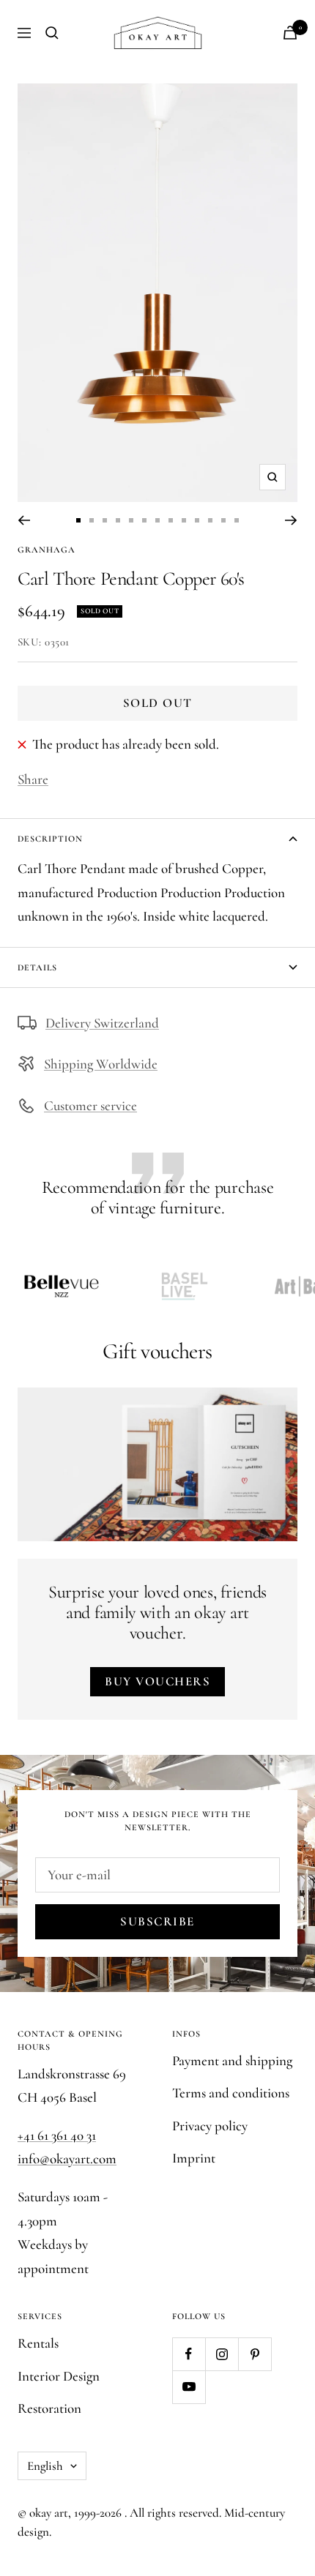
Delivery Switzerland (102, 1023)
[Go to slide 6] (144, 520)
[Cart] (290, 33)
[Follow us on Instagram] (222, 2354)
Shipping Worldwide (101, 1064)
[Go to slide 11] (210, 520)
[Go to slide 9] (184, 520)
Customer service (90, 1105)
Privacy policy (210, 2126)
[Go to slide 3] (105, 520)
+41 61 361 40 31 (57, 2135)
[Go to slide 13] (237, 520)
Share (33, 779)
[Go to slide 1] (78, 520)
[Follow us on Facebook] (189, 2354)
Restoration (49, 2408)
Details (37, 967)
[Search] (52, 33)
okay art (49, 2513)
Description (50, 839)
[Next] (291, 520)
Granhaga (47, 550)
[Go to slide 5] (131, 520)
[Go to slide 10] (197, 520)
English (45, 2466)
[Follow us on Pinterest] (255, 2354)
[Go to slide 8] (171, 520)
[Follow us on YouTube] (189, 2387)
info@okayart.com (67, 2158)
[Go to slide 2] (92, 520)
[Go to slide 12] (223, 520)
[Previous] (24, 520)
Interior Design (59, 2376)
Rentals (38, 2343)
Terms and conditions (231, 2093)
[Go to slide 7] (157, 520)
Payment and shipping (232, 2060)
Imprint (194, 2158)
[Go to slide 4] (118, 520)
